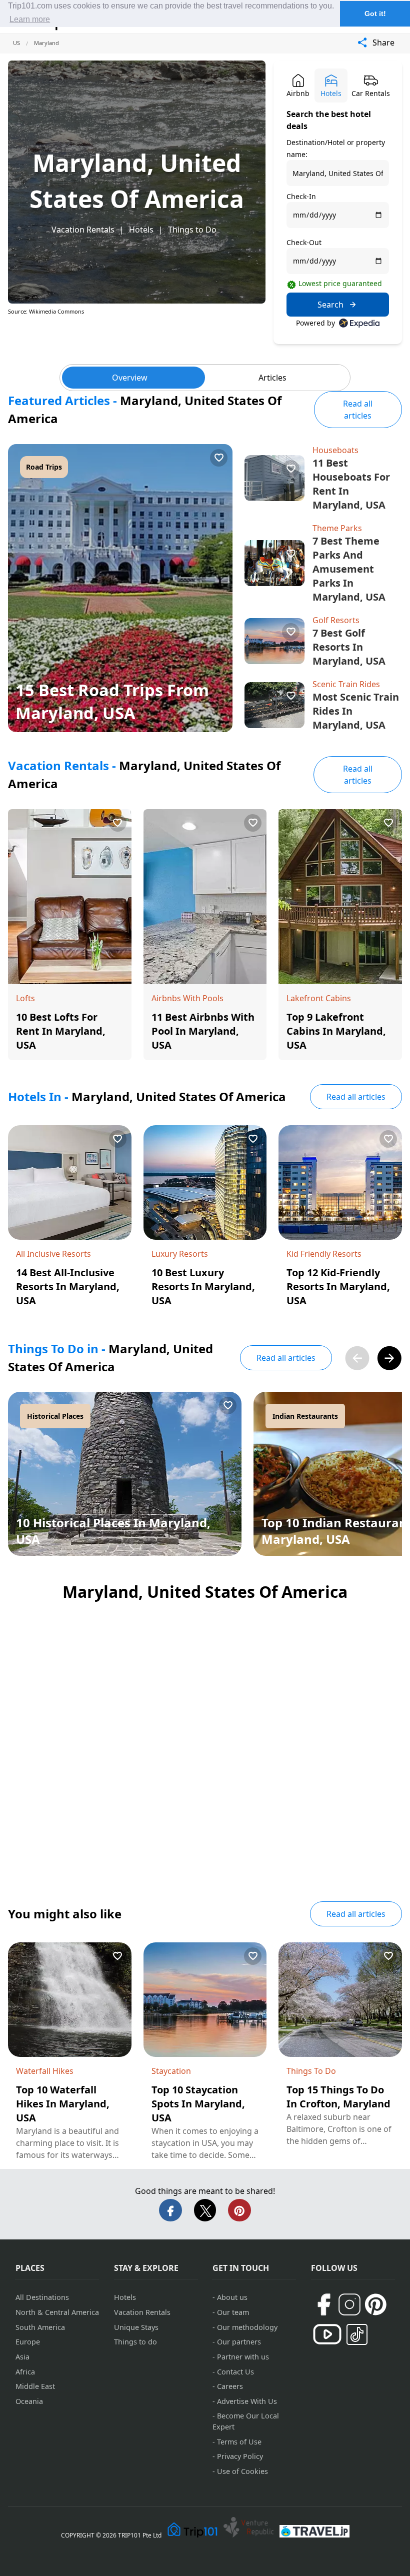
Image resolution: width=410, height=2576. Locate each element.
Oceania (29, 2401)
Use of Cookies (242, 2471)
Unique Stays (136, 2327)
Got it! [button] (375, 14)
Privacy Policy (240, 2456)
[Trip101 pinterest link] (375, 2304)
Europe (28, 2342)
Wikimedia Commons (56, 311)
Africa (25, 2372)
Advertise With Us (247, 2401)
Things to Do (192, 230)
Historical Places (55, 1416)
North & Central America (57, 2312)
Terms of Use (239, 2442)
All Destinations (42, 2297)
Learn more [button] (30, 19)
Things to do (135, 2342)
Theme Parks (337, 528)
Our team (233, 2312)
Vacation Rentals (83, 230)
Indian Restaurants (305, 1416)
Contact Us (235, 2372)
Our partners (239, 2342)
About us (232, 2297)
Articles (272, 378)
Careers (230, 2386)
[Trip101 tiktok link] (357, 2334)
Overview (130, 378)
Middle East (35, 2386)
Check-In (301, 196)
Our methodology (247, 2327)
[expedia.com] (359, 323)
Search (330, 305)
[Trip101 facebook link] (323, 2304)
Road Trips (44, 467)
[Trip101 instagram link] (349, 2304)
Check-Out (304, 242)
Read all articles (358, 410)
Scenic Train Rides (346, 684)
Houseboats (335, 450)
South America (40, 2327)
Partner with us (243, 2357)
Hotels (141, 230)
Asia (22, 2357)
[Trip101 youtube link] (327, 2334)
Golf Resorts (336, 620)
